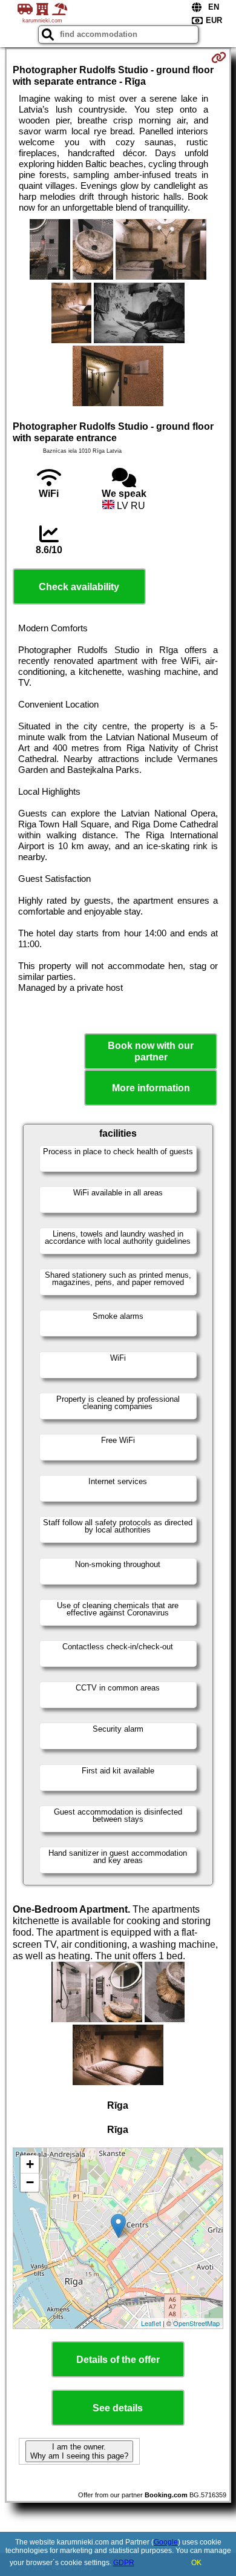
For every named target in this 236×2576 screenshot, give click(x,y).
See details (118, 2408)
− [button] (30, 2182)
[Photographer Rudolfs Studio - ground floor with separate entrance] (50, 251)
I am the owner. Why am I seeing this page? (79, 2451)
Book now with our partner (151, 1051)
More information (151, 1088)
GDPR (124, 2563)
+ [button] (30, 2164)
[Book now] (219, 57)
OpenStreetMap (196, 2323)
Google (166, 2542)
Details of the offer (118, 2360)
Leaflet (151, 2323)
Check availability (79, 587)
